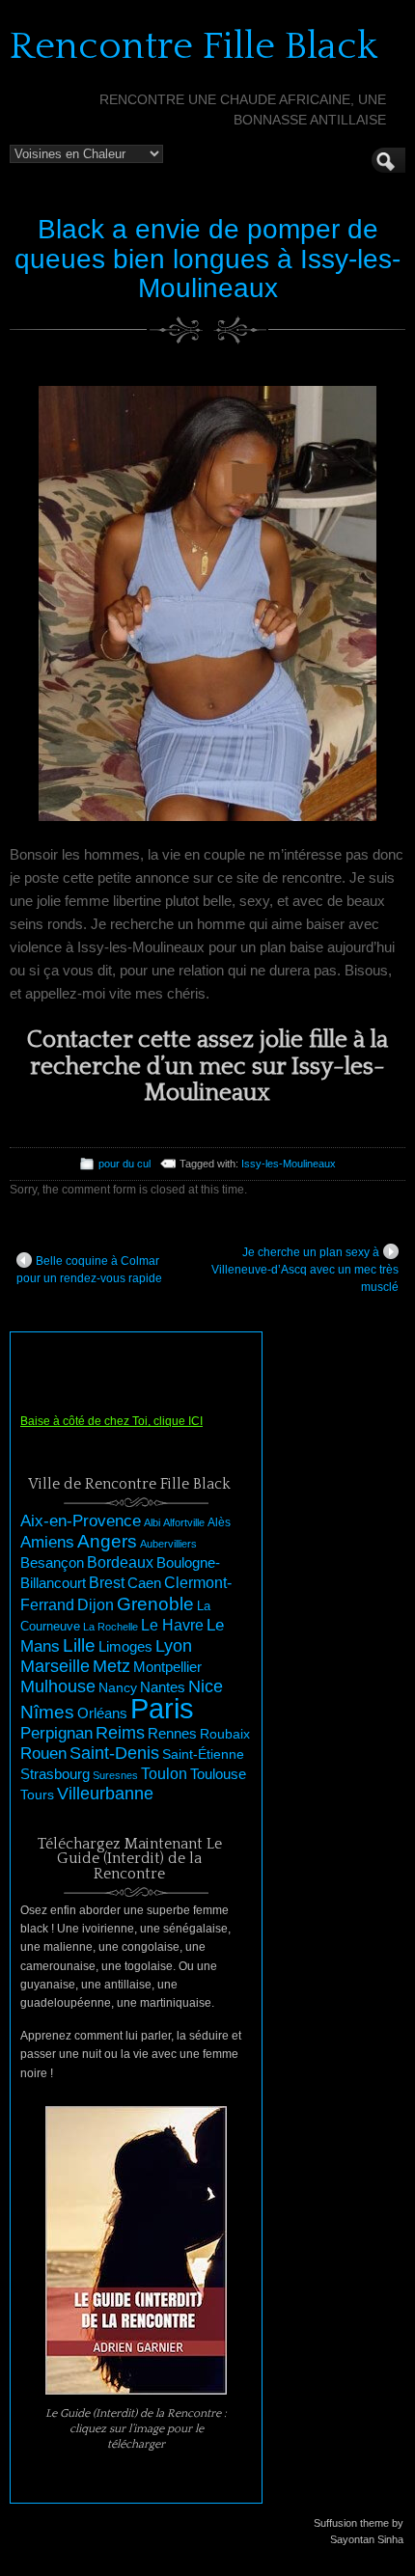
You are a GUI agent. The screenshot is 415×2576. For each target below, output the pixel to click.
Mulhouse (58, 1686)
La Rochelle (111, 1627)
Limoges (125, 1647)
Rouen (43, 1754)
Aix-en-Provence (81, 1521)
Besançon (52, 1562)
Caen (144, 1583)
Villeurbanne (105, 1794)
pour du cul (124, 1164)
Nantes (163, 1687)
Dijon (96, 1604)
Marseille (55, 1666)
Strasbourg (55, 1774)
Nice (206, 1686)
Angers (107, 1541)
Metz (111, 1666)
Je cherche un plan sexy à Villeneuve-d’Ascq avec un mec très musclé (305, 1270)
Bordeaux (120, 1562)
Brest (107, 1582)
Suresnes (115, 1775)
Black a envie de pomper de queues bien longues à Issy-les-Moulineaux (207, 259)
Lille (79, 1645)
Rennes (172, 1733)
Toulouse (218, 1774)
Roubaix (225, 1734)
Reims (120, 1733)
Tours (37, 1795)
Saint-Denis (114, 1753)
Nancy (118, 1688)
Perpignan (56, 1733)
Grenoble (155, 1604)
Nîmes (47, 1712)
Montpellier (167, 1667)
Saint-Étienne (203, 1754)
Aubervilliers (168, 1544)
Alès (219, 1522)
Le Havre (172, 1625)
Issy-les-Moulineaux (289, 1164)
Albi (152, 1522)
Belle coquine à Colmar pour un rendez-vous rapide (89, 1270)
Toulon (164, 1774)
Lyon (174, 1645)
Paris (162, 1708)
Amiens (47, 1542)
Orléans (102, 1713)
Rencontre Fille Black (194, 46)
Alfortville (184, 1522)
